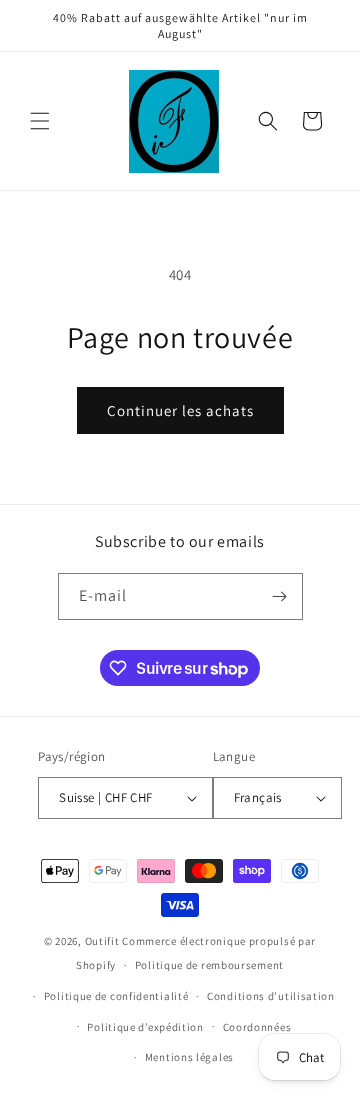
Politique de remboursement (209, 965)
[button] (40, 121)
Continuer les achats (180, 410)
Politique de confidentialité (116, 996)
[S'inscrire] (280, 596)
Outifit (104, 941)
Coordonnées (257, 1027)
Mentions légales (189, 1057)
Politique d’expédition (145, 1027)
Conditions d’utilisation (271, 996)
